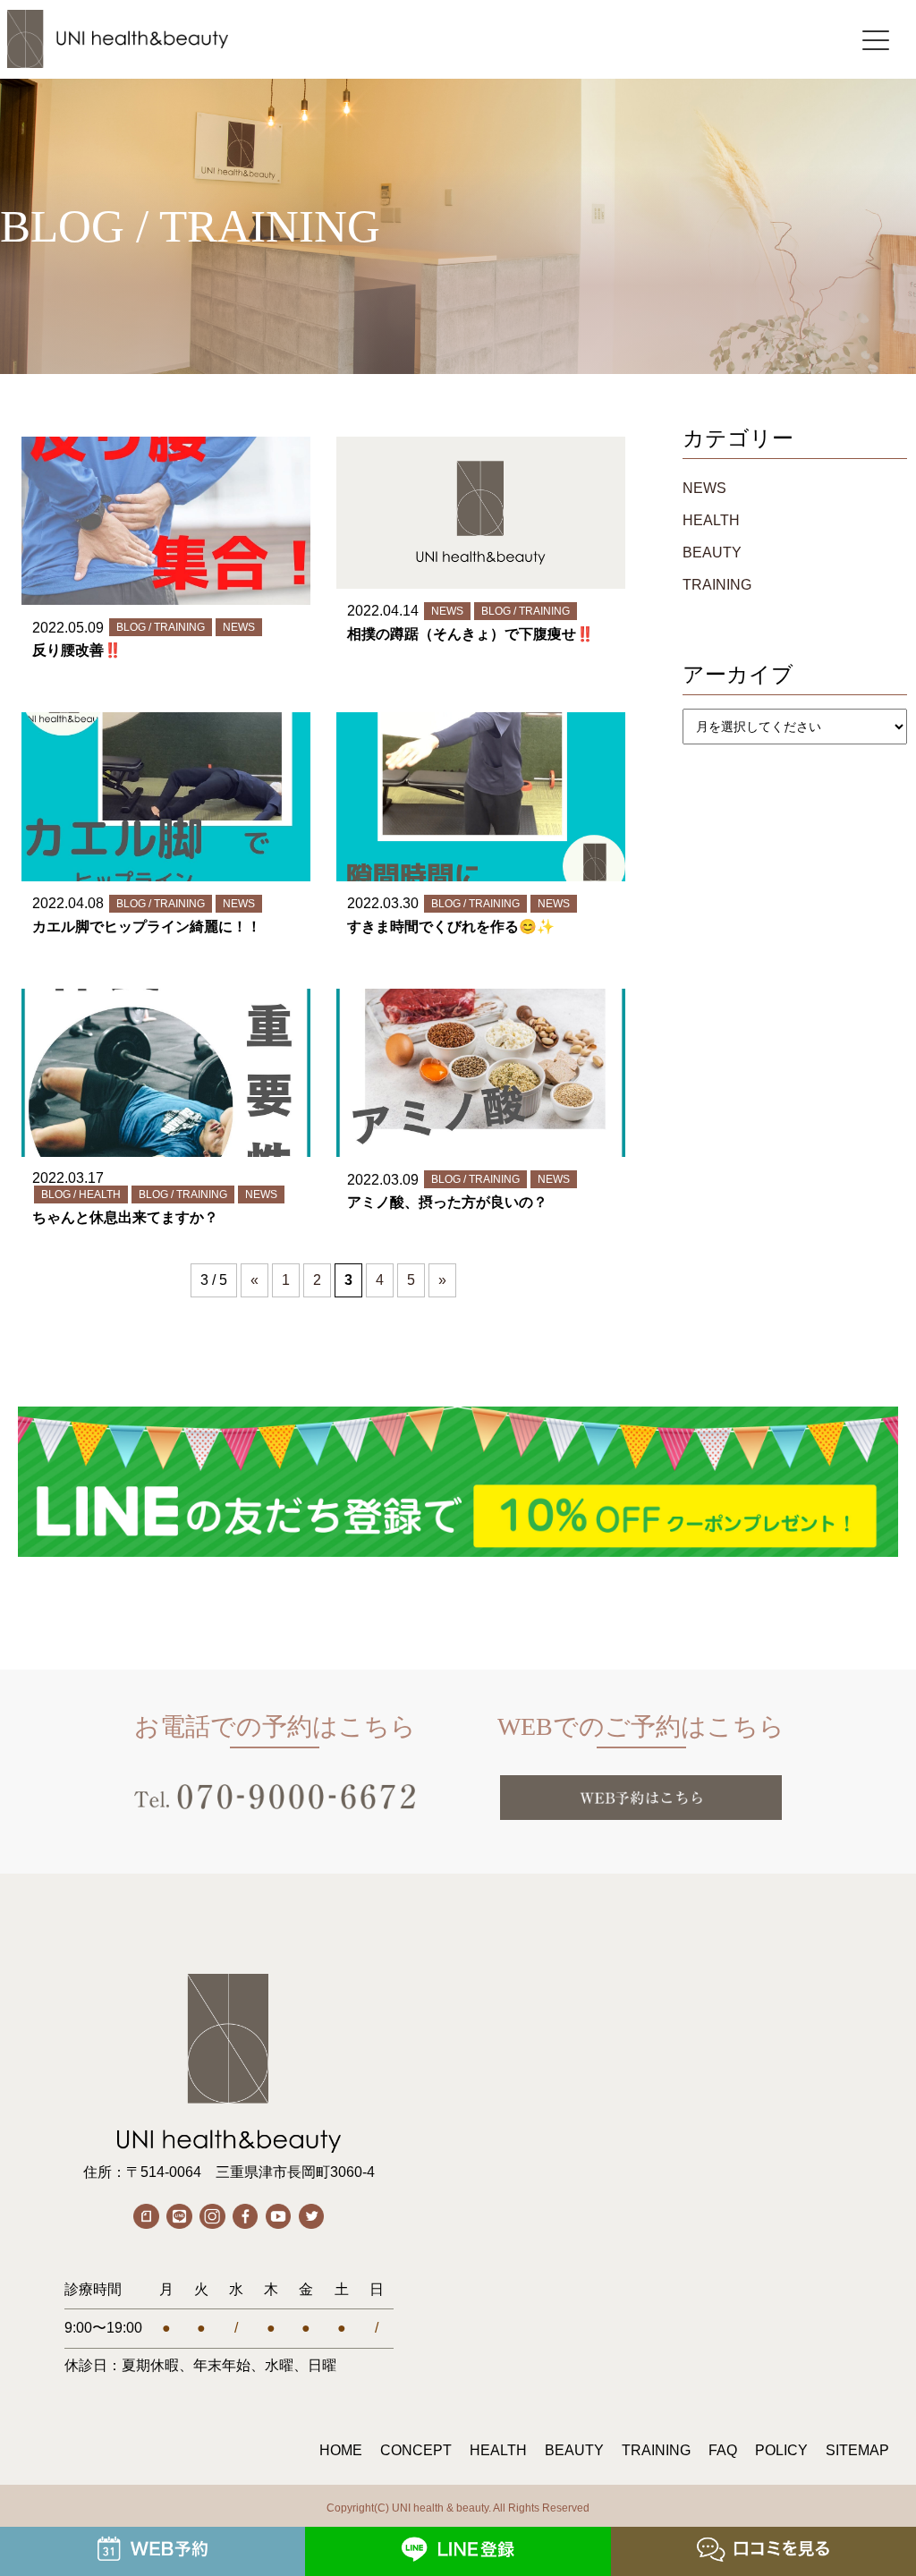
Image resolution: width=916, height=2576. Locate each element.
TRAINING (717, 585)
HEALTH (711, 520)
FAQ (723, 2450)
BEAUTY (712, 553)
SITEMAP (857, 2450)
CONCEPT (416, 2450)
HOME (341, 2450)
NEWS (704, 488)
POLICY (781, 2450)
